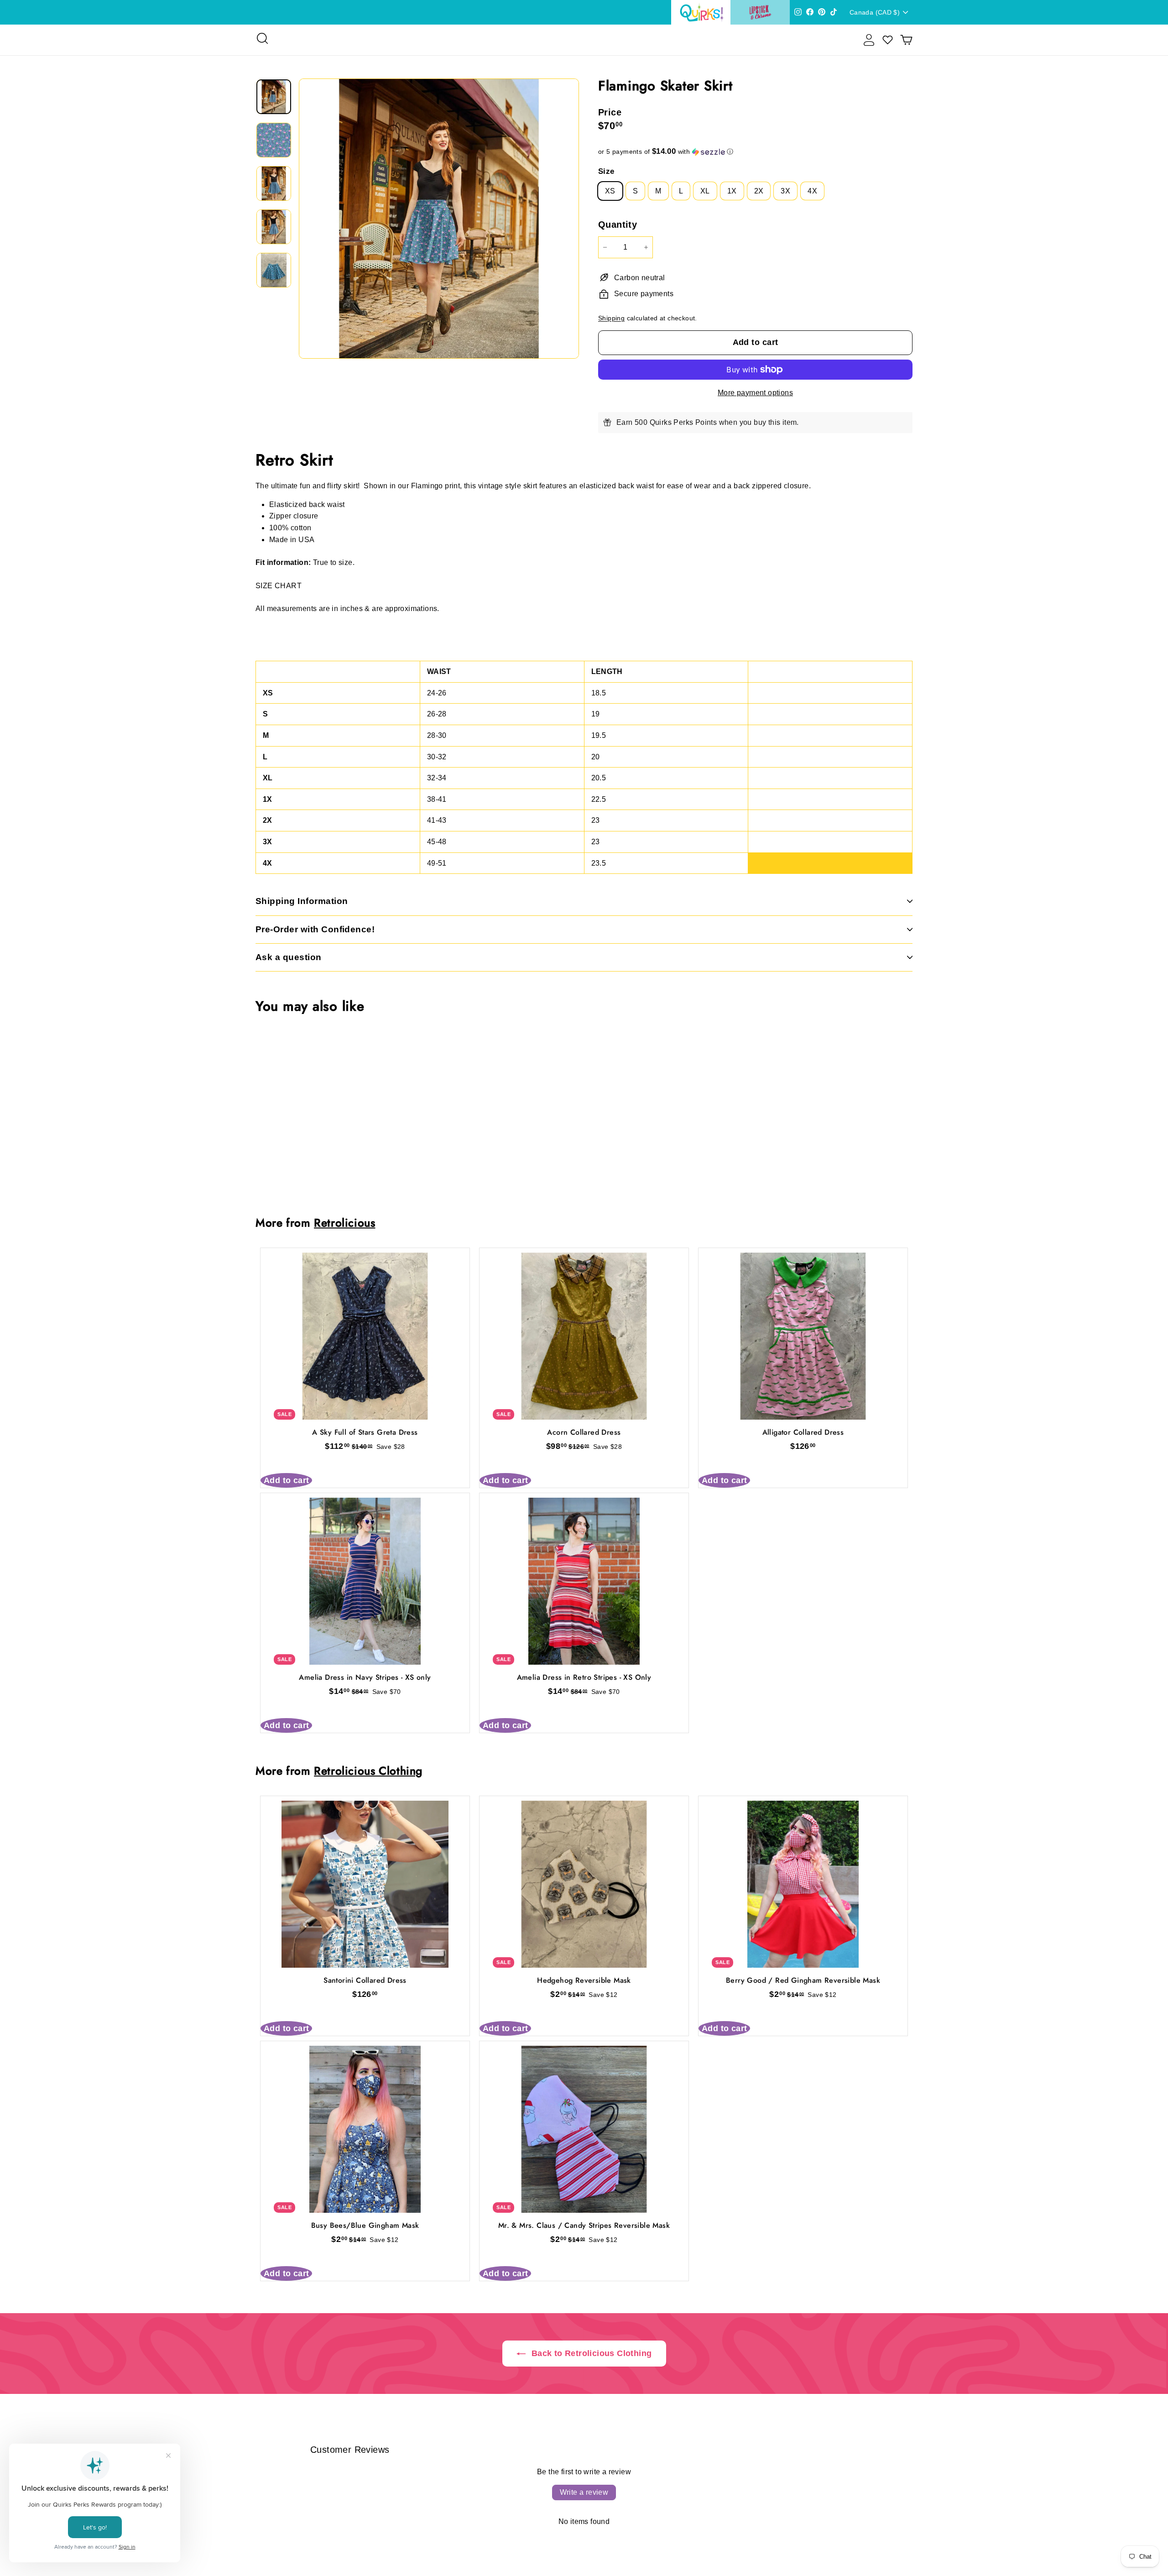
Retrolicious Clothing (368, 1771)
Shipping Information (302, 901)
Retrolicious (344, 1223)
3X (785, 191)
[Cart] (906, 40)
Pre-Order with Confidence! (315, 929)
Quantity (618, 225)
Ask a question (289, 957)
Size (606, 171)
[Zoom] (439, 219)
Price (610, 112)
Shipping (611, 318)
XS (610, 191)
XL (705, 191)
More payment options (755, 393)
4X (812, 191)
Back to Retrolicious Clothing (591, 2353)
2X (759, 191)
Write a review (584, 2492)
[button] (755, 152)
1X (732, 191)
